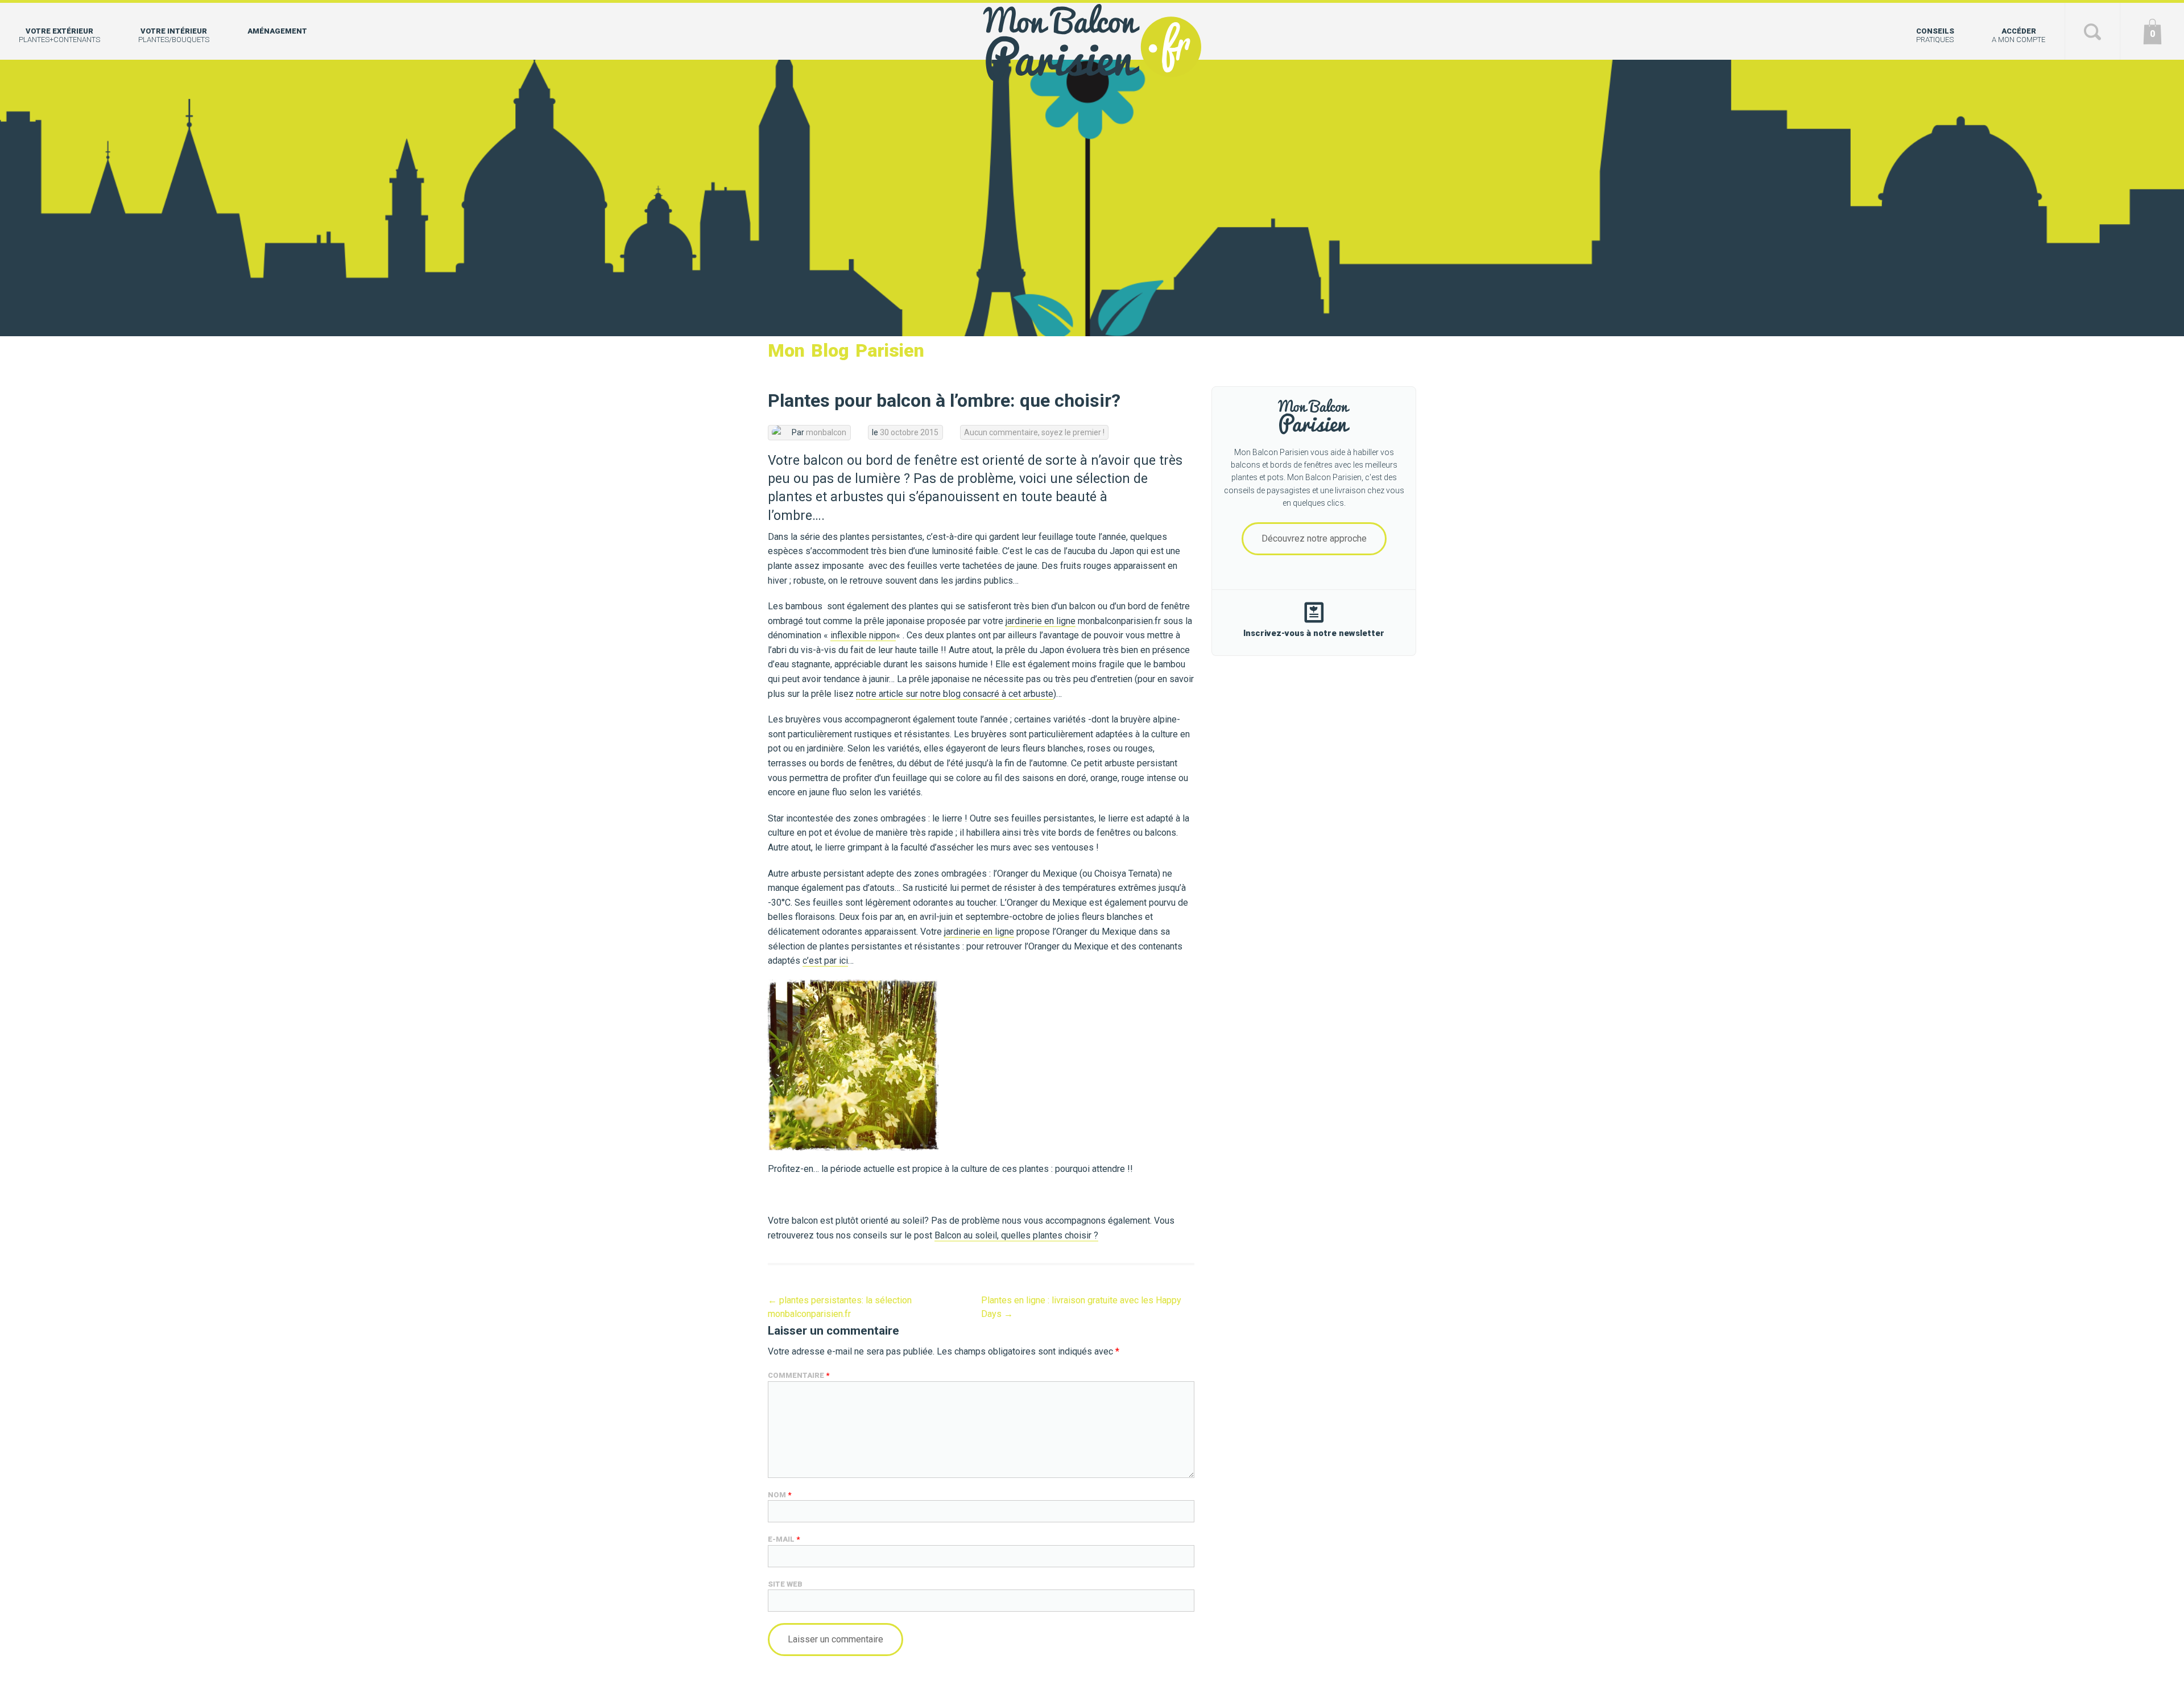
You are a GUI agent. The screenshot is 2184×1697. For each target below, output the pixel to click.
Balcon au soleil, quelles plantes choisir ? (1016, 1235)
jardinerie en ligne (1041, 621)
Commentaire (799, 1375)
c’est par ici (825, 961)
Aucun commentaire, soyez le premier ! (1034, 432)
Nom (779, 1495)
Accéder (2018, 35)
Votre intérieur (174, 35)
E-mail (784, 1539)
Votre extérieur (59, 35)
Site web (785, 1584)
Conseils (1935, 35)
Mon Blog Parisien (846, 350)
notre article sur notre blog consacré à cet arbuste (955, 694)
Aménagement (277, 31)
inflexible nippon (863, 635)
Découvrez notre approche (1314, 538)
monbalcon (826, 432)
